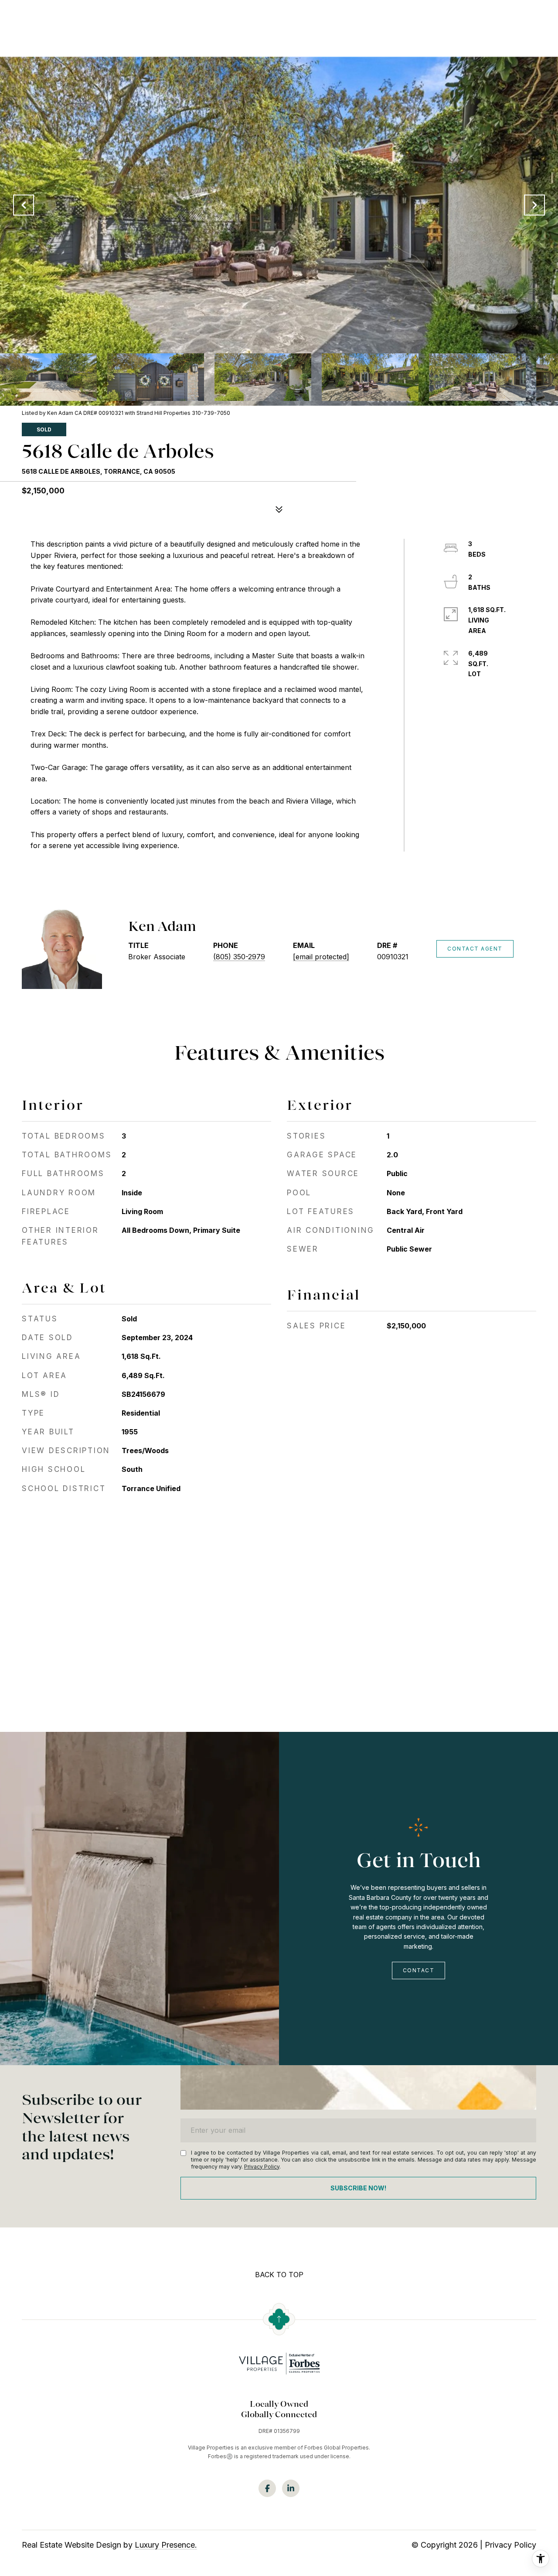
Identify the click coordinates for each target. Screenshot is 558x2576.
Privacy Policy (262, 2167)
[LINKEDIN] (291, 2488)
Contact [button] (419, 1970)
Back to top (279, 2275)
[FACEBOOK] (267, 2488)
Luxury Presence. (166, 2545)
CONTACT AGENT (475, 949)
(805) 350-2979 (239, 957)
